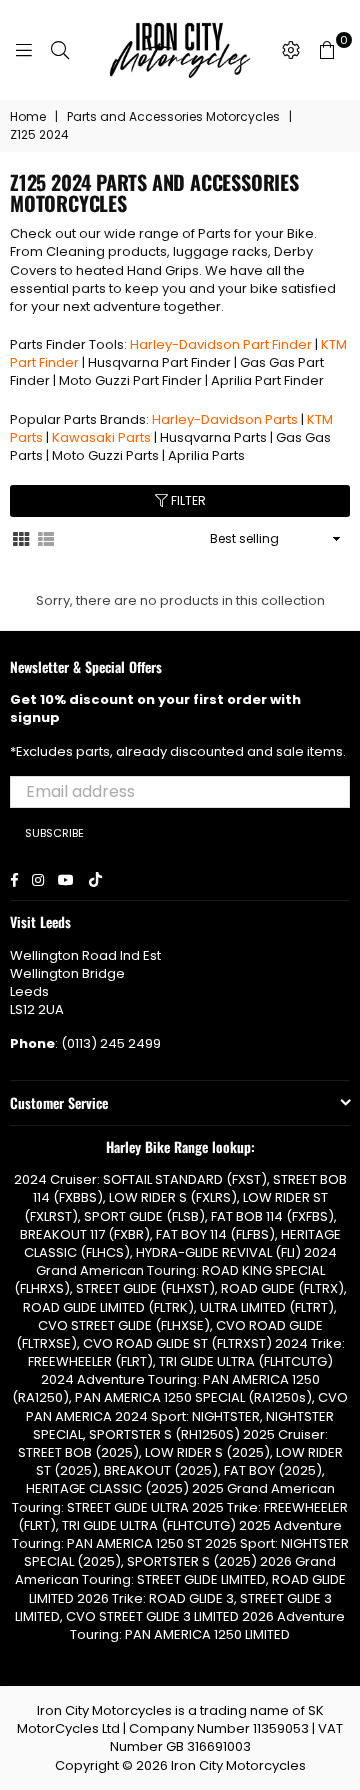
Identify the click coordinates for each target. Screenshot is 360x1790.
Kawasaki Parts (101, 437)
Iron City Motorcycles (238, 1765)
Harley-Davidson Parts (225, 419)
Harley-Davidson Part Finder (221, 344)
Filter (187, 500)
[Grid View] (21, 538)
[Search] (60, 50)
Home (28, 117)
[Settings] (291, 50)
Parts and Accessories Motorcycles (173, 117)
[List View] (46, 538)
